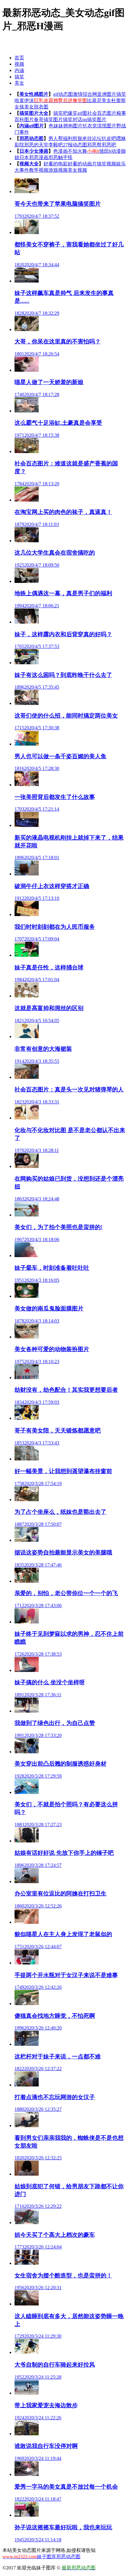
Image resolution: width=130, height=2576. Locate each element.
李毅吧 (56, 145)
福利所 (70, 138)
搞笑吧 (60, 113)
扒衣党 (90, 126)
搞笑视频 (106, 164)
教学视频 (39, 170)
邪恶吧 (109, 145)
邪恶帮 (94, 145)
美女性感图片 (34, 94)
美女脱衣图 (36, 107)
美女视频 (77, 170)
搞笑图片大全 (34, 113)
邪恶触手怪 (60, 157)
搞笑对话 (73, 119)
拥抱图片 (73, 126)
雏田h (105, 151)
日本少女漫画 (34, 151)
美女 (19, 83)
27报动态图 (75, 145)
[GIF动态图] (14, 43)
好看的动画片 (82, 164)
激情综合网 (85, 94)
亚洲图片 (107, 94)
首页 (19, 58)
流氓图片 (107, 126)
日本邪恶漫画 (34, 157)
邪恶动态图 (31, 138)
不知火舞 (77, 151)
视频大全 (29, 164)
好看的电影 (56, 164)
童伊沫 (27, 100)
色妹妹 (56, 126)
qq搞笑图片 (94, 119)
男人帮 (56, 138)
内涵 (19, 70)
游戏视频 (58, 170)
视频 (19, 64)
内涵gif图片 (32, 126)
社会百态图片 (102, 113)
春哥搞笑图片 (48, 119)
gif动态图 (63, 94)
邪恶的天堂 (36, 145)
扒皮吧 (109, 138)
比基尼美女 (99, 100)
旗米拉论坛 (89, 138)
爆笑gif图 (78, 113)
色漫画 (60, 151)
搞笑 (19, 77)
